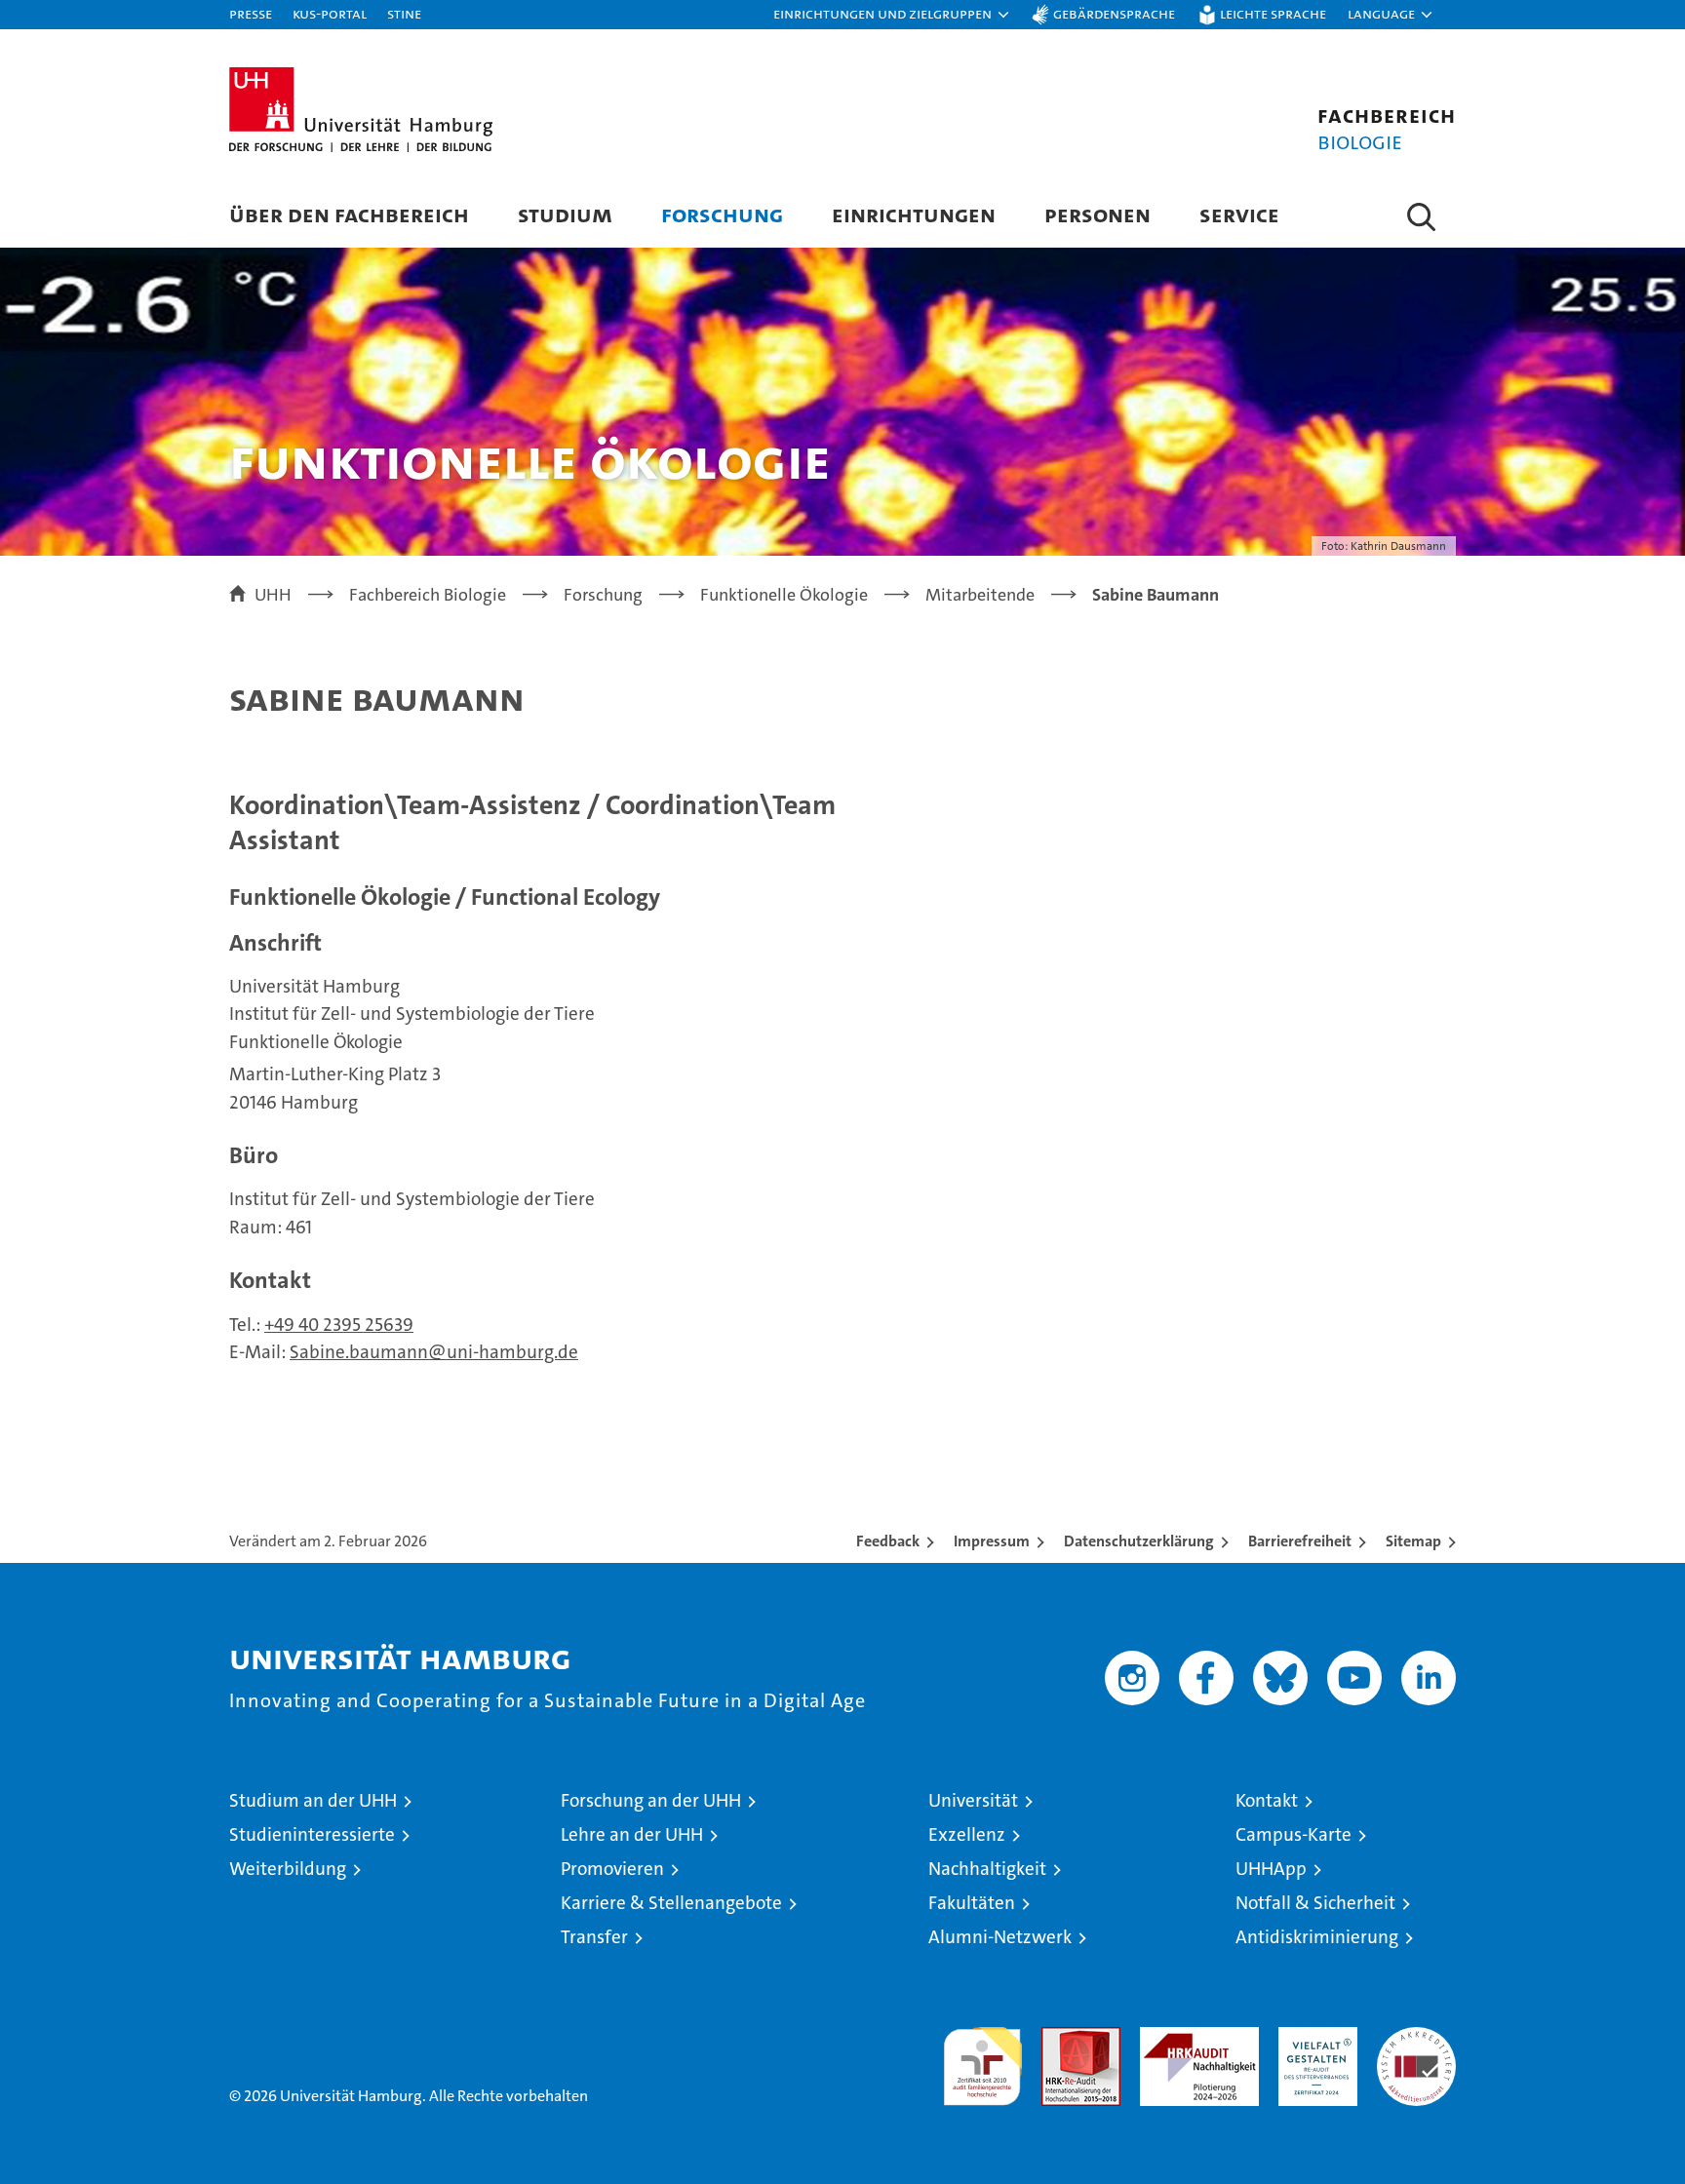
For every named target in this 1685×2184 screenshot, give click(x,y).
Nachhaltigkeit (987, 1869)
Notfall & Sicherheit (1315, 1903)
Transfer (594, 1937)
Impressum (992, 1541)
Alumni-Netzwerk (1000, 1937)
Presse (251, 13)
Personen (1097, 214)
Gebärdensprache (1114, 13)
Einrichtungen (914, 214)
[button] (892, 15)
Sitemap (1413, 1541)
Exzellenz (967, 1834)
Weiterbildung (288, 1869)
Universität (973, 1800)
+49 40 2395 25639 (339, 1325)
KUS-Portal (330, 13)
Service (1239, 214)
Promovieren (612, 1869)
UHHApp (1271, 1869)
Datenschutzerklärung (1139, 1541)
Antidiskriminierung (1317, 1937)
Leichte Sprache (1273, 13)
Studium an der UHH (313, 1800)
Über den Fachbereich (349, 214)
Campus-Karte (1293, 1834)
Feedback (888, 1541)
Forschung (722, 214)
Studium (565, 214)
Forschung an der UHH (651, 1800)
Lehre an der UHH (632, 1834)
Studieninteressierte (312, 1834)
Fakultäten (972, 1903)
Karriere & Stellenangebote (671, 1903)
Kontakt (1267, 1800)
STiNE (404, 13)
